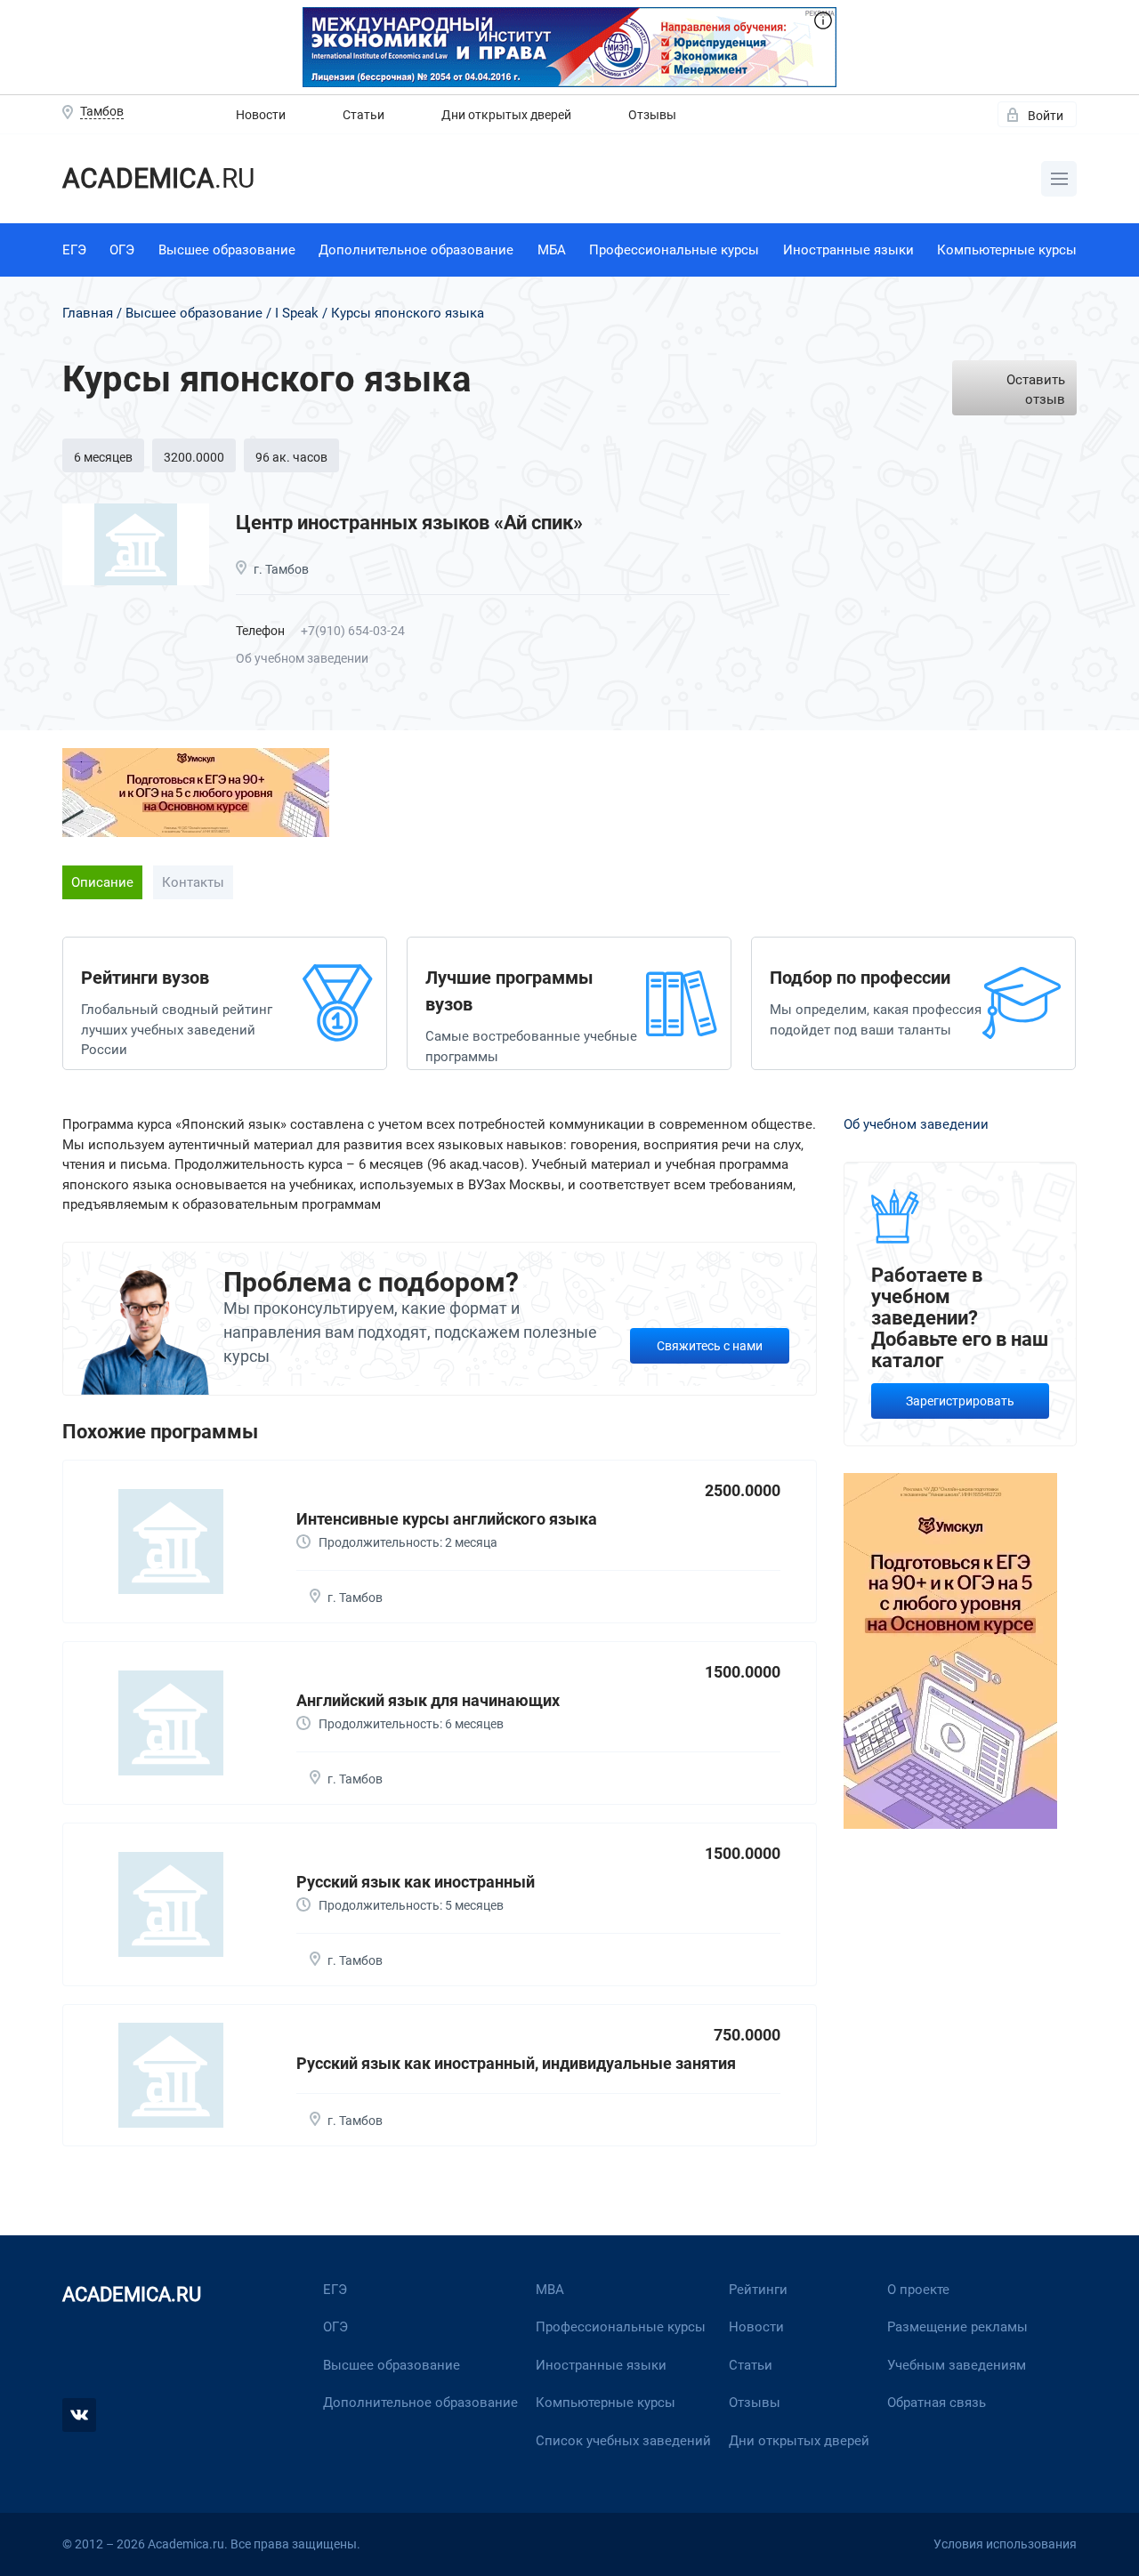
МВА (550, 2290)
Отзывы (652, 115)
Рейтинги (758, 2290)
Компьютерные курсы (1007, 250)
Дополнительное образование (416, 250)
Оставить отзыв (1036, 390)
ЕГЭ (74, 250)
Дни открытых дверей (506, 115)
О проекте (918, 2290)
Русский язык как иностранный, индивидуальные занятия (516, 2063)
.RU (158, 178)
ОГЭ (122, 250)
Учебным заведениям (957, 2365)
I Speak (297, 313)
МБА (552, 250)
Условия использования (1005, 2544)
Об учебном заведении (302, 658)
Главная (88, 313)
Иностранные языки (848, 250)
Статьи (364, 115)
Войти (1046, 116)
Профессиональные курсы (674, 250)
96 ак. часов (291, 457)
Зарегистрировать (960, 1401)
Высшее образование (227, 250)
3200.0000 (194, 457)
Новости (261, 115)
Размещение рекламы (957, 2327)
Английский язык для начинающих (428, 1700)
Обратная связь (937, 2403)
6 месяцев (103, 457)
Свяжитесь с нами (710, 1346)
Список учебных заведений (623, 2441)
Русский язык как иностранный (416, 1882)
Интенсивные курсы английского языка (447, 1519)
